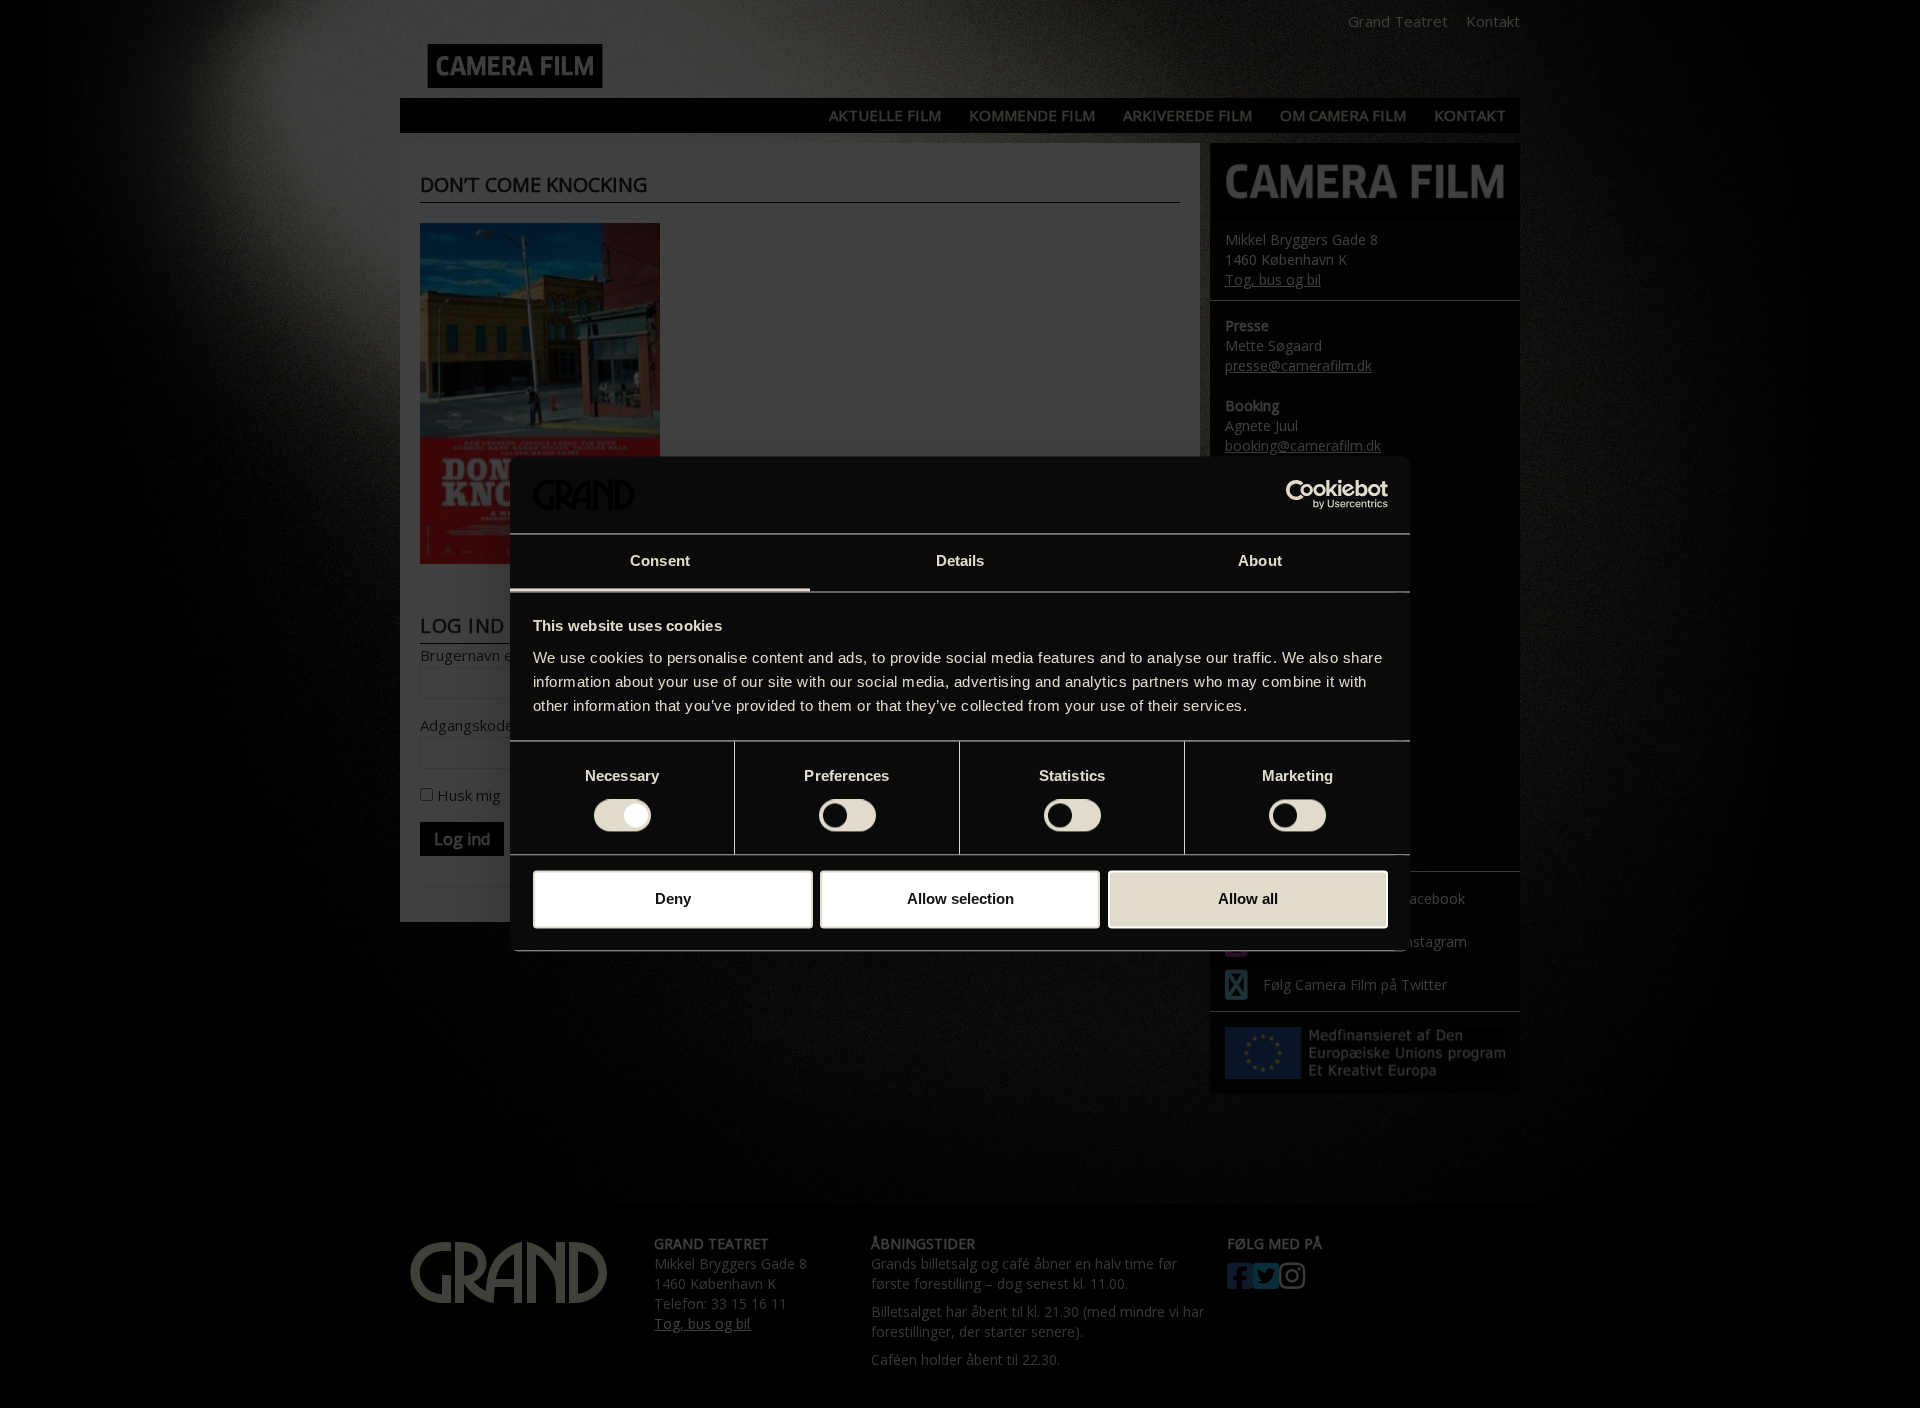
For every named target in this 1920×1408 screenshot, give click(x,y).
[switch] (847, 816)
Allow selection (960, 898)
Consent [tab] (660, 560)
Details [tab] (960, 560)
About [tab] (1260, 560)
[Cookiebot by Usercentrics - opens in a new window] (1300, 495)
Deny (673, 898)
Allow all (1248, 898)
